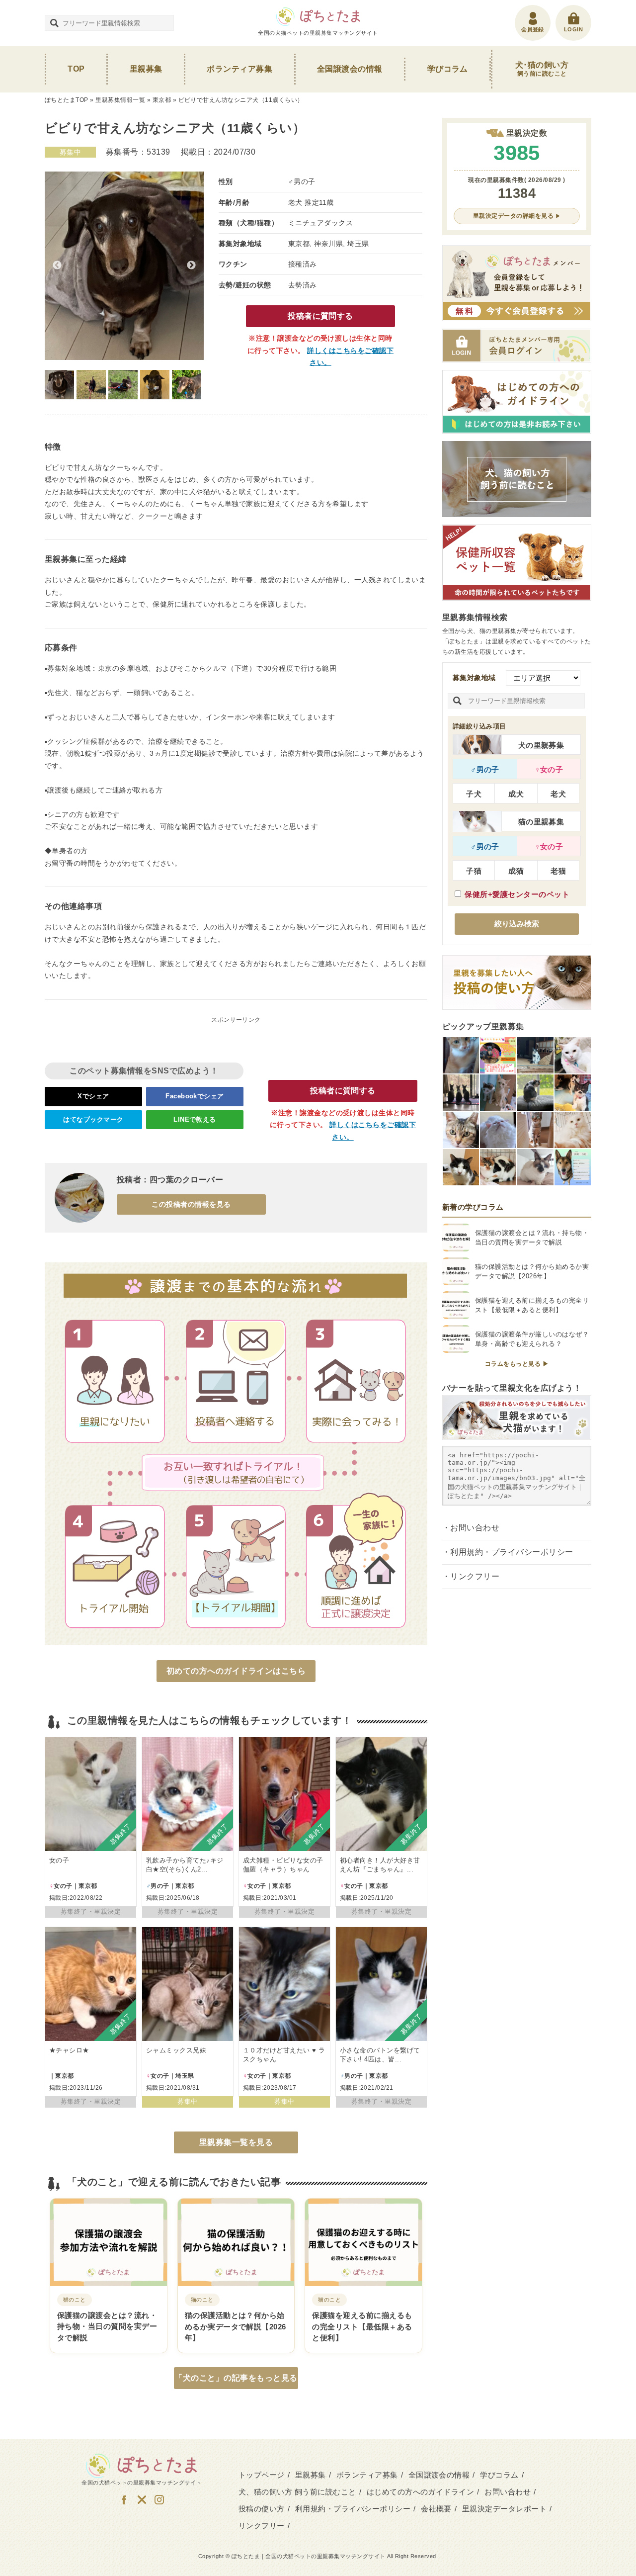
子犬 (474, 794)
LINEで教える (195, 1119)
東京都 (162, 100)
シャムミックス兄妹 (176, 2050)
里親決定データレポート (504, 2509)
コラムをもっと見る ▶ (517, 1364)
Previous (57, 266)
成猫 (516, 871)
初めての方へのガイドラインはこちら (236, 1671)
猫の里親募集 (541, 822)
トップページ (262, 2475)
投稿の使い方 (262, 2509)
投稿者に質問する (320, 316)
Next (191, 266)
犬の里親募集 (541, 745)
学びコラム (448, 69)
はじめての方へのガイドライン (421, 2492)
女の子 (59, 1860)
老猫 (558, 871)
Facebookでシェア (195, 1096)
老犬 (558, 794)
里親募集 (146, 69)
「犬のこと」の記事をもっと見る (236, 2378)
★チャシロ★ (69, 2050)
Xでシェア (93, 1096)
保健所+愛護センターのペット (517, 894)
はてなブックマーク (93, 1119)
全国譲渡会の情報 (350, 69)
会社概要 (436, 2509)
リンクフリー (475, 1576)
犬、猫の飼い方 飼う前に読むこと (297, 2492)
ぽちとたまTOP (67, 100)
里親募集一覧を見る (236, 2142)
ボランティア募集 (239, 69)
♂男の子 (485, 769)
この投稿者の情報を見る (191, 1204)
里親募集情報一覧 (120, 100)
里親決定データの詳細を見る (513, 216)
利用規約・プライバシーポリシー (512, 1552)
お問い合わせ (475, 1528)
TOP (76, 69)
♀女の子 (549, 769)
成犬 (516, 794)
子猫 (474, 871)
